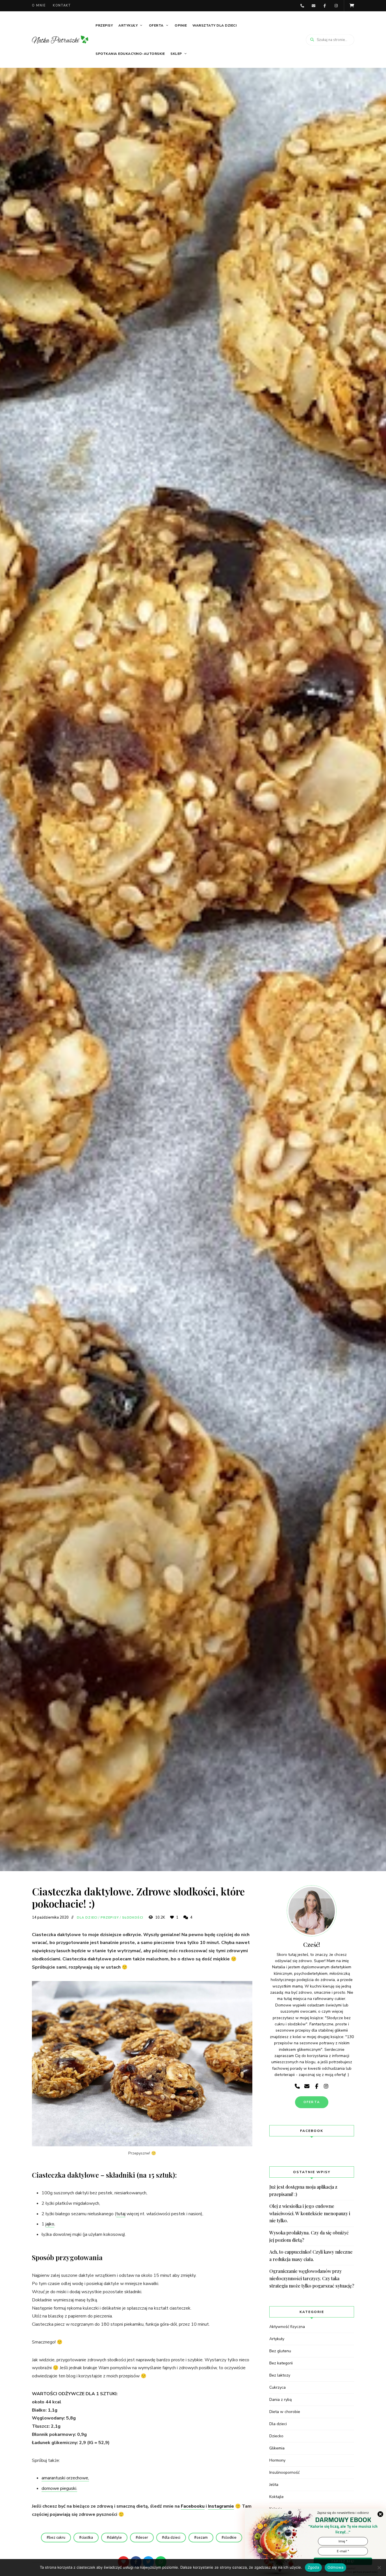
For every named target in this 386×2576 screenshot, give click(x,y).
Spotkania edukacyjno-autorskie (130, 54)
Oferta (156, 25)
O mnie (39, 6)
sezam (202, 2538)
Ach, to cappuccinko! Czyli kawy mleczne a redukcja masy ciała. (311, 2255)
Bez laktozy (280, 2375)
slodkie (230, 2538)
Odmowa (336, 2567)
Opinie (181, 25)
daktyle (115, 2538)
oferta (312, 2102)
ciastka (87, 2538)
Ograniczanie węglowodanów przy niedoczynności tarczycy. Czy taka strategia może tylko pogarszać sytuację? (312, 2278)
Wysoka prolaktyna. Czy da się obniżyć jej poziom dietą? (309, 2236)
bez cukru (57, 2538)
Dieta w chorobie (285, 2412)
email (313, 6)
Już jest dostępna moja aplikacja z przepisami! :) (303, 2191)
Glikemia (277, 2448)
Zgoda (313, 2567)
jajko (50, 2224)
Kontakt (62, 6)
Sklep (176, 54)
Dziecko (276, 2436)
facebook (325, 6)
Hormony (277, 2460)
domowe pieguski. (59, 2488)
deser (143, 2538)
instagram (336, 6)
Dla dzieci (87, 1918)
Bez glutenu (280, 2351)
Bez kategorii (281, 2363)
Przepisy (104, 25)
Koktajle (277, 2497)
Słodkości (133, 1918)
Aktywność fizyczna (287, 2327)
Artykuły (128, 25)
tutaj (121, 2214)
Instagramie (221, 2506)
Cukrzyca (277, 2387)
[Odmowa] (379, 2568)
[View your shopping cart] (352, 6)
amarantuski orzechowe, (65, 2478)
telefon (302, 6)
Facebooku (193, 2506)
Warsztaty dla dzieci (214, 25)
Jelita (274, 2485)
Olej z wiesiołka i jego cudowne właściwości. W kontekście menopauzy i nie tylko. (310, 2213)
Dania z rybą (280, 2400)
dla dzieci (172, 2538)
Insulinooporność (284, 2472)
